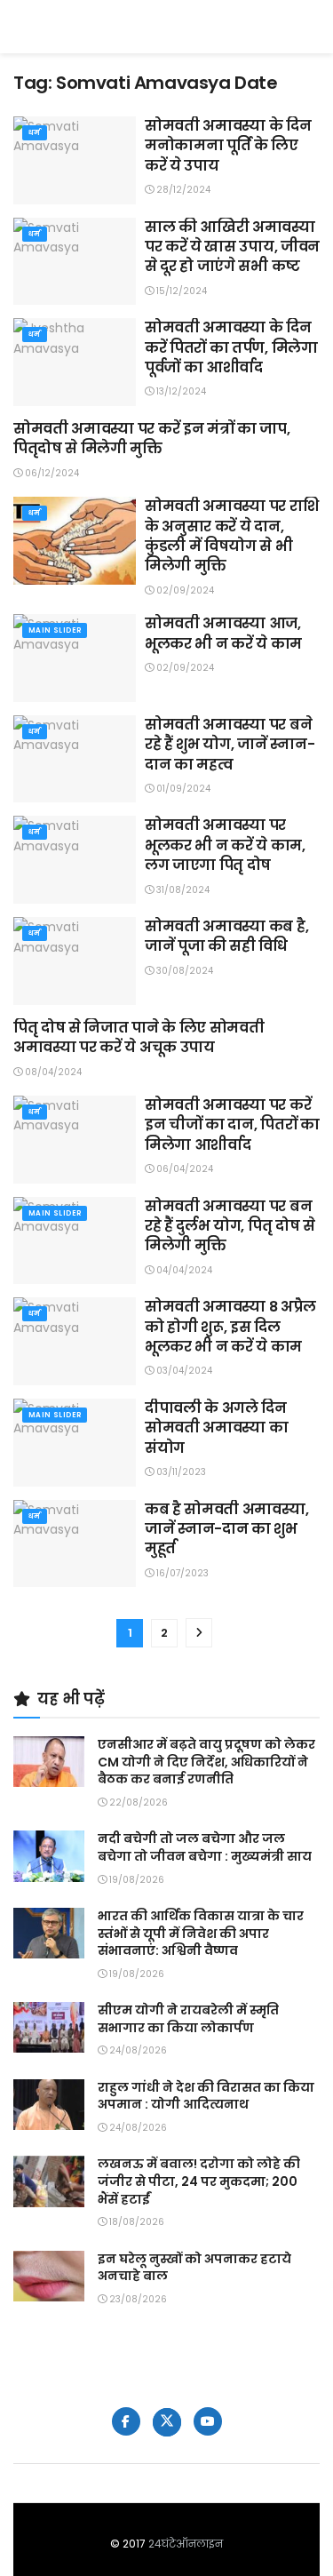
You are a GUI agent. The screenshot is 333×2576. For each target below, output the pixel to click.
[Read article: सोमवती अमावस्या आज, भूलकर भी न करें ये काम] (75, 658)
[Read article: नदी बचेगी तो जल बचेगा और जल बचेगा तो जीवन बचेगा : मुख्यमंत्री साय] (49, 1856)
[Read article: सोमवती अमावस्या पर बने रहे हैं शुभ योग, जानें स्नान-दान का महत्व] (75, 759)
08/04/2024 (52, 1072)
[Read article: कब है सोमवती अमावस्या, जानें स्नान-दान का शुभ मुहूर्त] (75, 1544)
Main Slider (55, 630)
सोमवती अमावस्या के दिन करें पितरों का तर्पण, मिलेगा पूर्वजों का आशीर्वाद (231, 347)
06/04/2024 (183, 1169)
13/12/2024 (180, 391)
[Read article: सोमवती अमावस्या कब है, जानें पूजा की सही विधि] (75, 961)
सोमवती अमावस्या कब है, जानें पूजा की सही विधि (226, 936)
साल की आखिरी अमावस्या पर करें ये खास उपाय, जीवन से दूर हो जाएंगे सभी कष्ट (232, 247)
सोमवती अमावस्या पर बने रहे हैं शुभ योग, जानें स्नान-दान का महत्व (230, 745)
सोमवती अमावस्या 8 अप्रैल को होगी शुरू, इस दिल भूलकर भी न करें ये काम (230, 1327)
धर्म (35, 133)
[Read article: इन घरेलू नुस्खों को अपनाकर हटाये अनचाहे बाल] (49, 2276)
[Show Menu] (311, 27)
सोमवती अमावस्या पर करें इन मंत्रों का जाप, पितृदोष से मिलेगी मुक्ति (151, 439)
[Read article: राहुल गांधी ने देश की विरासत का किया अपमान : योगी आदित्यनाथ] (49, 2105)
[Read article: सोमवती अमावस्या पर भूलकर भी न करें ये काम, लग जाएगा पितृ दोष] (75, 860)
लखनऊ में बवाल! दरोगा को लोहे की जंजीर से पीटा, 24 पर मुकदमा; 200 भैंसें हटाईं (199, 2181)
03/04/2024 (183, 1371)
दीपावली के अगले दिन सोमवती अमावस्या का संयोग (216, 1428)
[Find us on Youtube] (208, 2421)
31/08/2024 (182, 890)
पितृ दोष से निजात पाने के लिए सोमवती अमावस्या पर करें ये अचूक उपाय (139, 1037)
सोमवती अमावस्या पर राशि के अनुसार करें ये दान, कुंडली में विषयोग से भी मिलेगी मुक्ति (231, 536)
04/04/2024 (183, 1270)
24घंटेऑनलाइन (186, 2544)
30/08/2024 (183, 971)
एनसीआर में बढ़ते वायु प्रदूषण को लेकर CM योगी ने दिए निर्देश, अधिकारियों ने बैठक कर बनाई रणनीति (206, 1762)
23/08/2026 (137, 2299)
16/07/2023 (181, 1573)
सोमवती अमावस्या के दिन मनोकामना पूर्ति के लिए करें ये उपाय (228, 146)
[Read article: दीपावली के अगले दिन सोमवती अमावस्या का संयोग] (75, 1443)
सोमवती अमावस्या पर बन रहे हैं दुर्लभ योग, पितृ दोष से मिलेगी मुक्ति (230, 1226)
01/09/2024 (182, 789)
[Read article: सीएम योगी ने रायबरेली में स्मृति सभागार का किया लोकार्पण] (49, 2027)
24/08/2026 (137, 2050)
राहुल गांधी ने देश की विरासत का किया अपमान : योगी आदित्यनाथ (206, 2096)
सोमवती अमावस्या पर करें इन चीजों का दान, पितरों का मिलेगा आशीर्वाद (232, 1125)
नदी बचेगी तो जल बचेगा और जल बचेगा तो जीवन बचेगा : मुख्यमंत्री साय (205, 1847)
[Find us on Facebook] (126, 2421)
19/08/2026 (135, 1880)
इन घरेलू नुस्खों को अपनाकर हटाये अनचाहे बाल (194, 2268)
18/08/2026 (135, 2222)
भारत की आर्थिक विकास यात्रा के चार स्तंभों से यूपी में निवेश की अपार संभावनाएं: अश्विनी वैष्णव (201, 1933)
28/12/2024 (182, 190)
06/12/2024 (51, 473)
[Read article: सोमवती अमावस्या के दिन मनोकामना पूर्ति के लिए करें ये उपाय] (75, 160)
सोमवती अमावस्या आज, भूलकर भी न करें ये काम (223, 633)
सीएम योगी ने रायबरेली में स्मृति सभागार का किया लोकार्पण (188, 2019)
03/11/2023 (180, 1472)
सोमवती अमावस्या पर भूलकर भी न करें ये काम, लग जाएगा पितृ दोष (225, 845)
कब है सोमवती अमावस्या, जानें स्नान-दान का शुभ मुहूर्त (226, 1529)
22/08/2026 (137, 1802)
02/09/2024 (184, 590)
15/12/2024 (180, 291)
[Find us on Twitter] (167, 2422)
